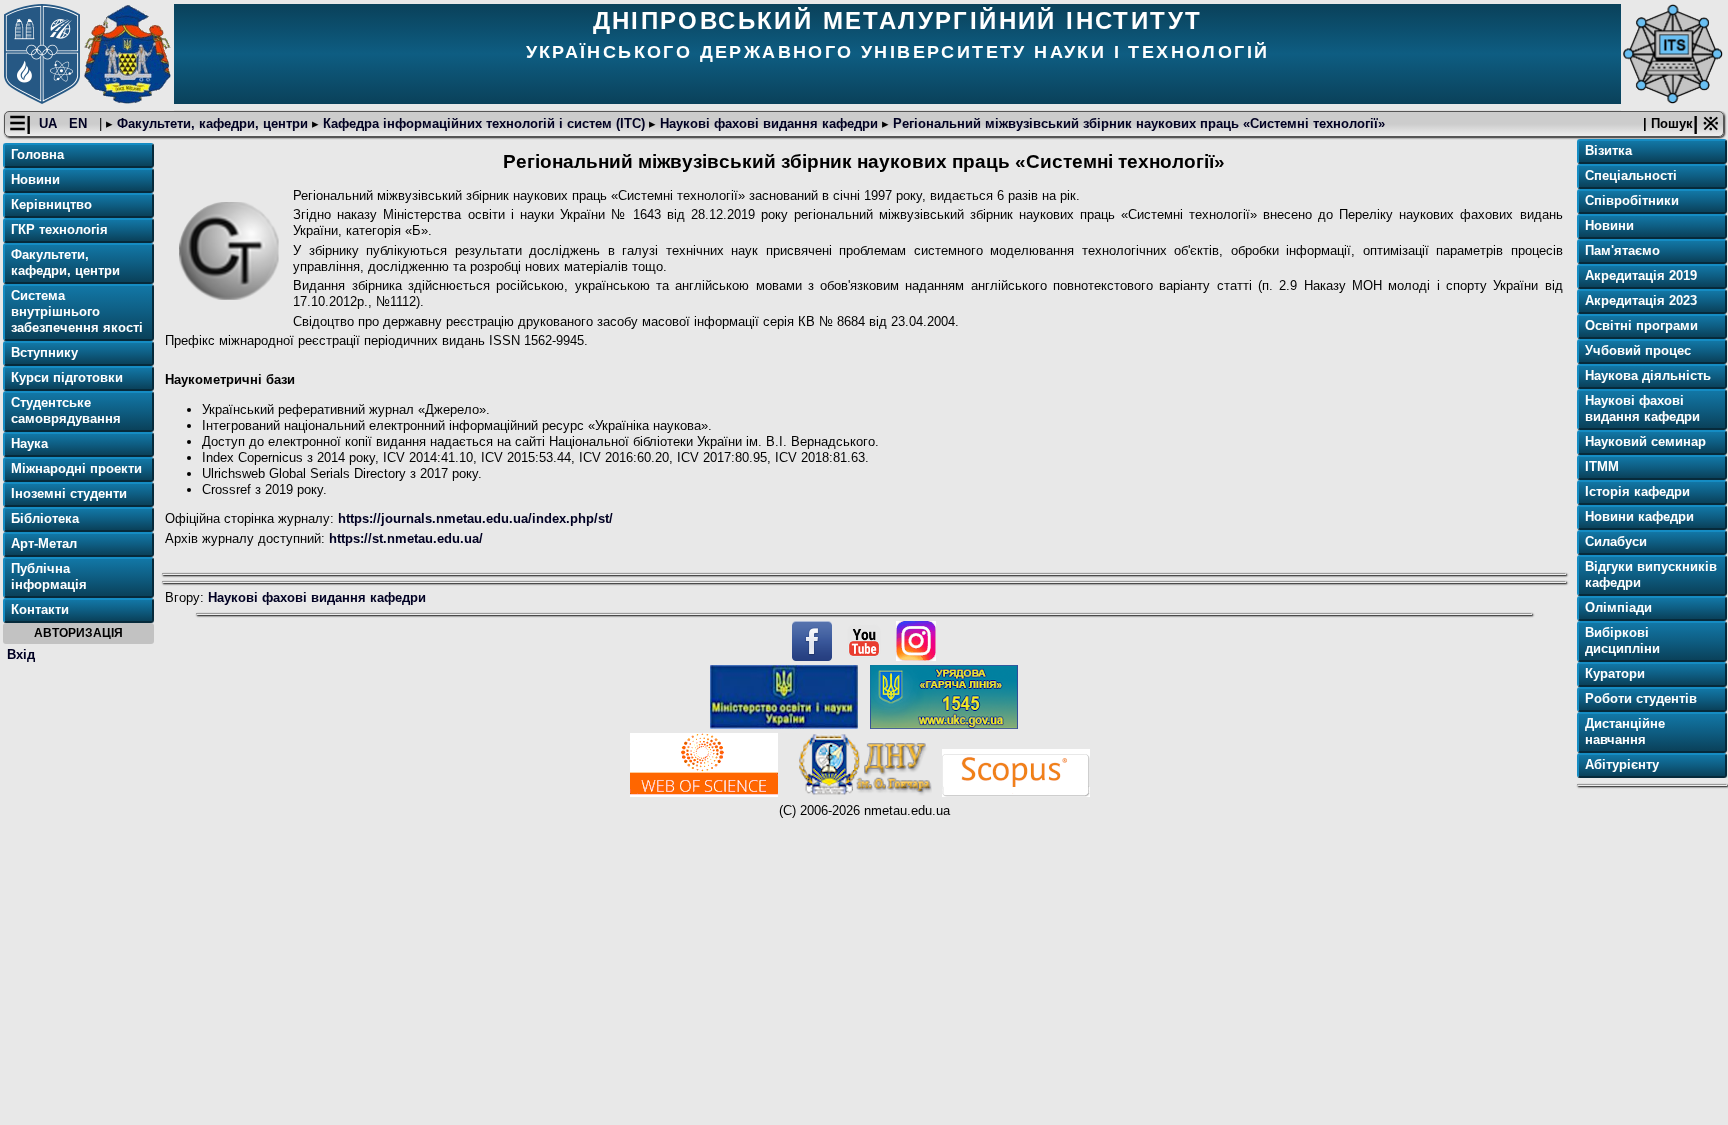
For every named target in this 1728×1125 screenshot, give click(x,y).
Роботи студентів (1641, 698)
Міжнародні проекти (76, 468)
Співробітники (1632, 200)
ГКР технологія (59, 229)
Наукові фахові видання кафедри (769, 123)
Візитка (1608, 150)
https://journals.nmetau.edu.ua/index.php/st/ (475, 518)
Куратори (1615, 673)
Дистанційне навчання (1625, 731)
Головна (37, 154)
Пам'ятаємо (1622, 250)
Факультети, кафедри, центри (212, 123)
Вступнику (44, 352)
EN (80, 123)
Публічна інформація (49, 576)
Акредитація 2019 (1641, 275)
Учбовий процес (1638, 350)
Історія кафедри (1637, 491)
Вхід (21, 654)
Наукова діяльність (1648, 375)
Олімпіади (1618, 607)
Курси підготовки (67, 377)
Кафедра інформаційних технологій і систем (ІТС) (484, 123)
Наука (29, 443)
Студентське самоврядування (66, 410)
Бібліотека (45, 518)
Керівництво (51, 204)
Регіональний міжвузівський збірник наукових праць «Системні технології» (1137, 123)
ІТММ (1602, 466)
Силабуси (1616, 541)
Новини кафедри (1639, 516)
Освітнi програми (1641, 325)
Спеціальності (1631, 175)
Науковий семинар (1645, 441)
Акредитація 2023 (1641, 300)
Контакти (40, 609)
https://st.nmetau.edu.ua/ (406, 538)
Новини (35, 179)
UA (50, 123)
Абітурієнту (1622, 764)
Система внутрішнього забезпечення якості (77, 311)
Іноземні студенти (69, 493)
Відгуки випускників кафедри (1651, 574)
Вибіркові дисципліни (1622, 640)
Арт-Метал (44, 543)
